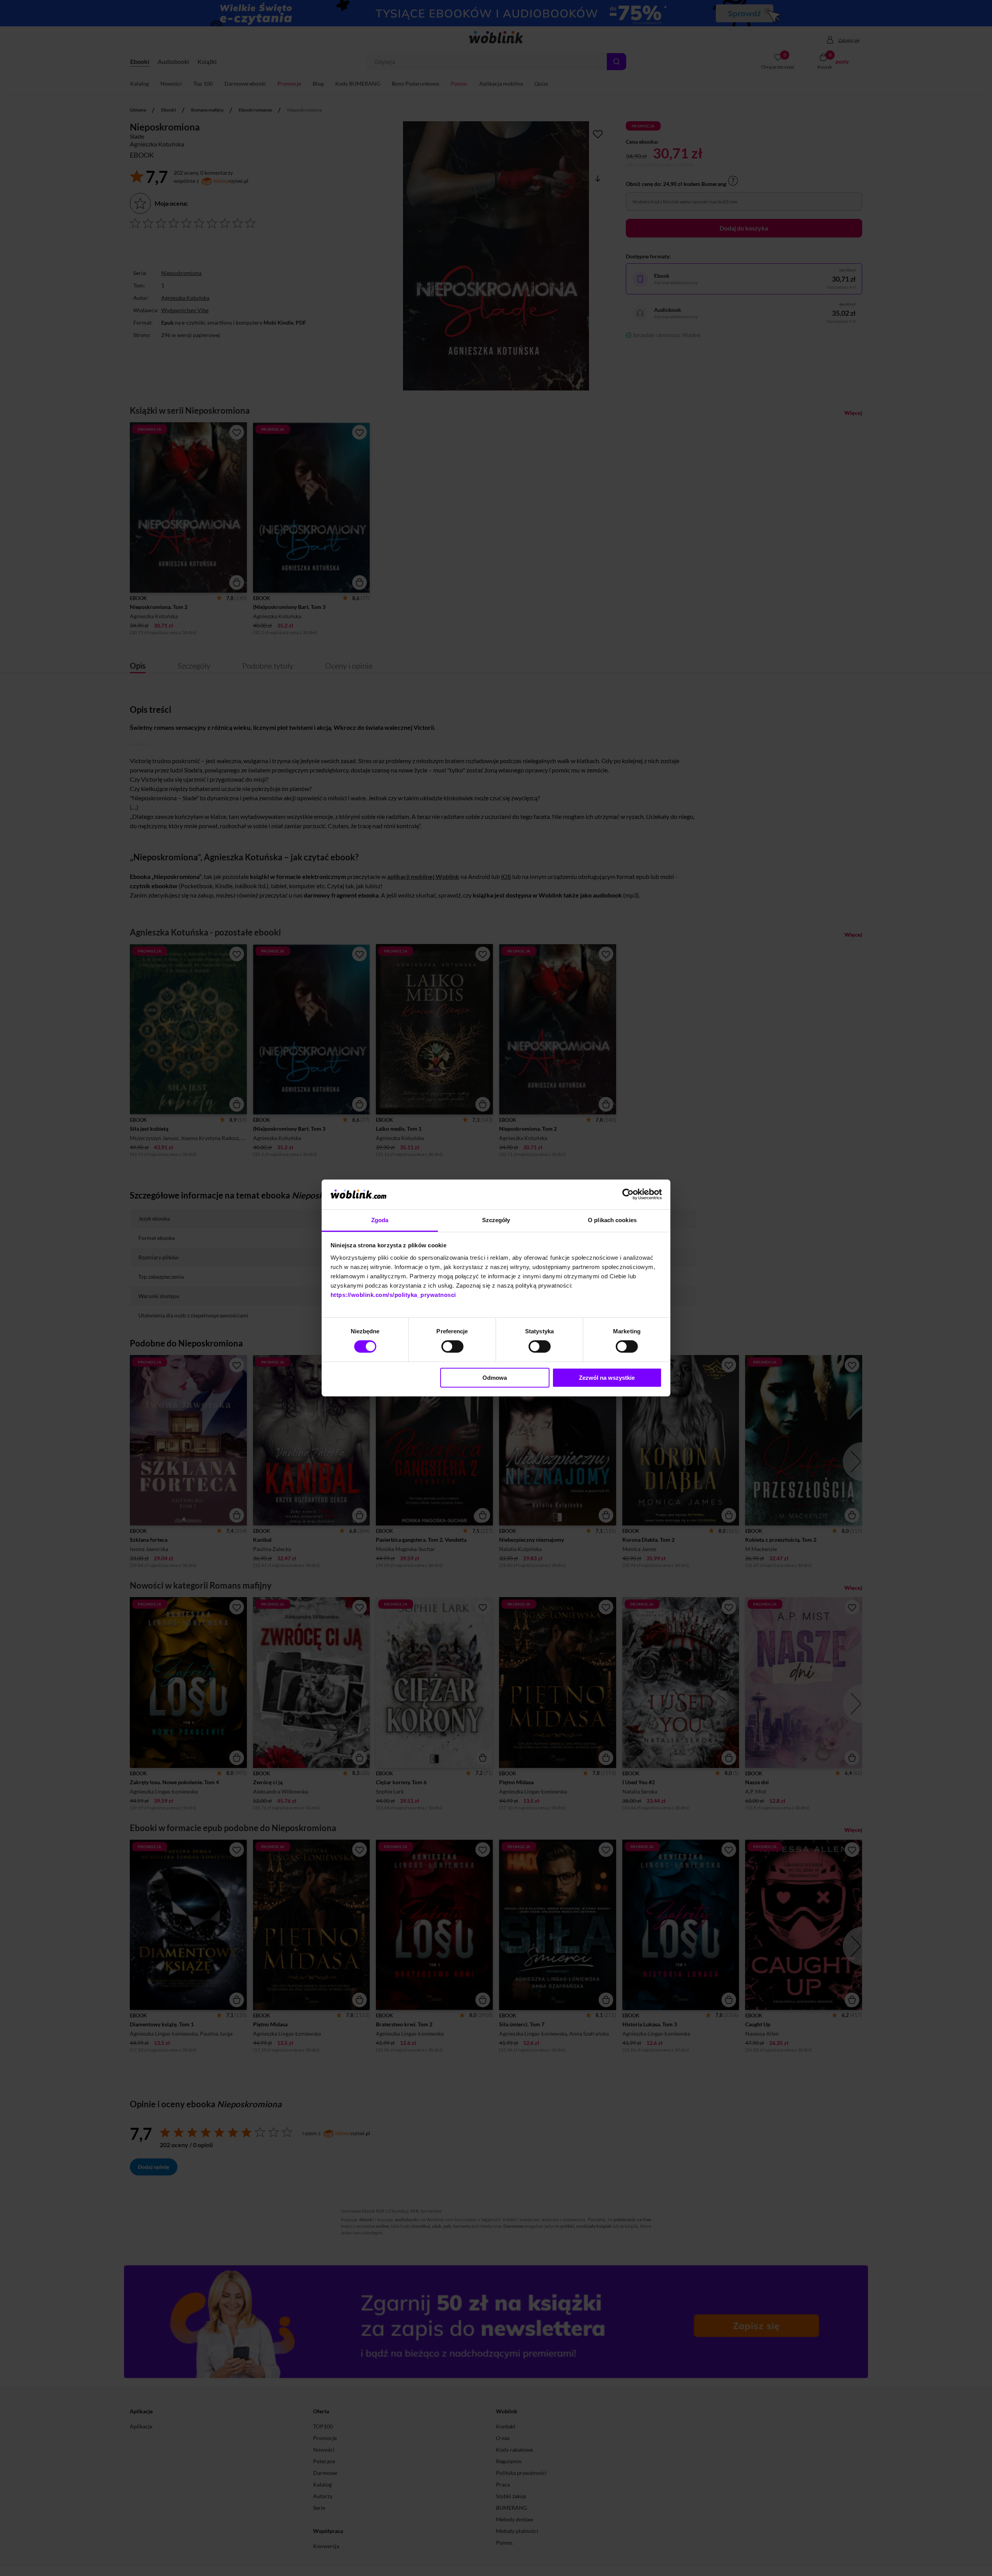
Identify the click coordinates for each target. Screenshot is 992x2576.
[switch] (452, 1346)
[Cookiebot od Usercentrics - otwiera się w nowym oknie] (628, 1194)
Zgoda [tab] (380, 1220)
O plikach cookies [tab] (612, 1220)
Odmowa (495, 1378)
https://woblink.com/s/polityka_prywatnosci (393, 1295)
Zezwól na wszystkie (607, 1378)
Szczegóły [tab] (496, 1220)
